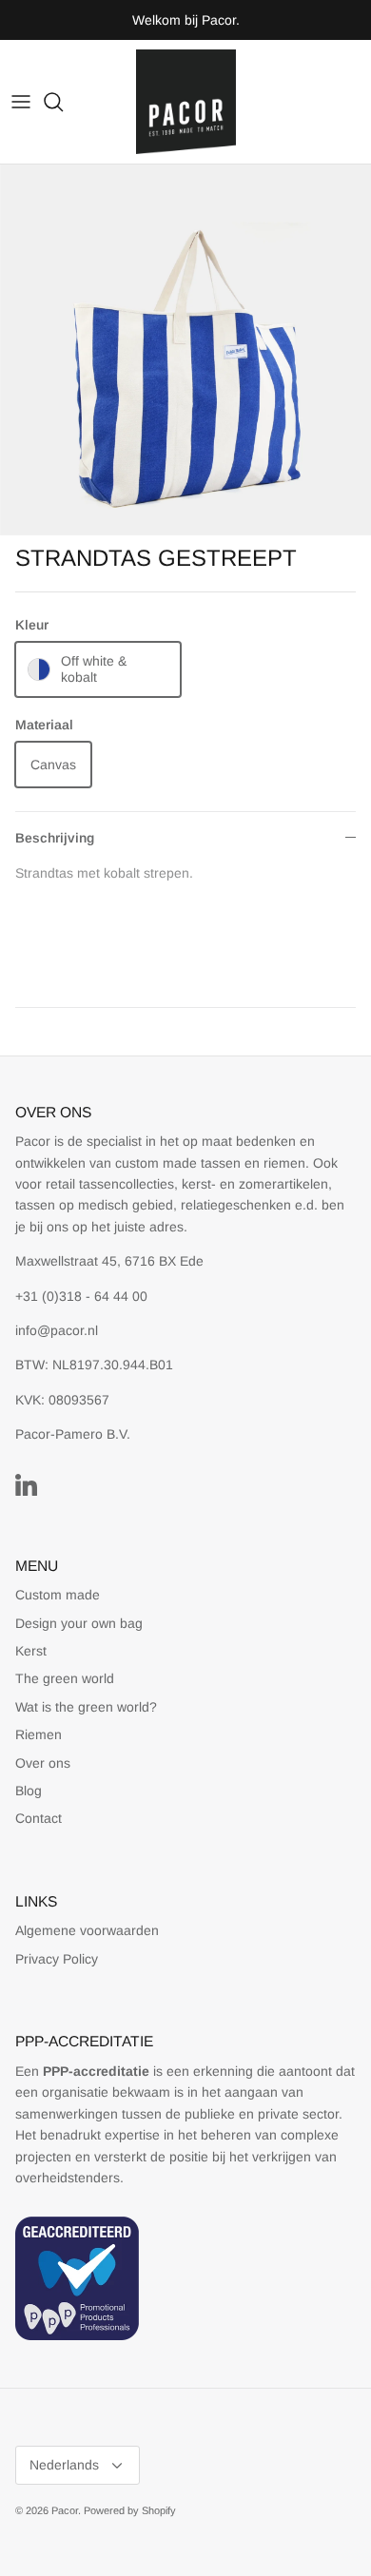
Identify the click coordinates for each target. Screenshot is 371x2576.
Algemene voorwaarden (87, 1930)
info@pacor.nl (57, 1330)
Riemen (39, 1734)
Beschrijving (55, 838)
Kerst (31, 1651)
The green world (65, 1678)
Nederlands (64, 2465)
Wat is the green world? (86, 1707)
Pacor (65, 2510)
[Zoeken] (63, 102)
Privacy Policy (57, 1959)
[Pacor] (186, 102)
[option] (185, 350)
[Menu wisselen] (21, 102)
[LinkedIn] (26, 1485)
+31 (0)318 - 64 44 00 (81, 1296)
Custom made (58, 1595)
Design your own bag (79, 1623)
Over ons (43, 1763)
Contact (39, 1818)
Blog (29, 1791)
